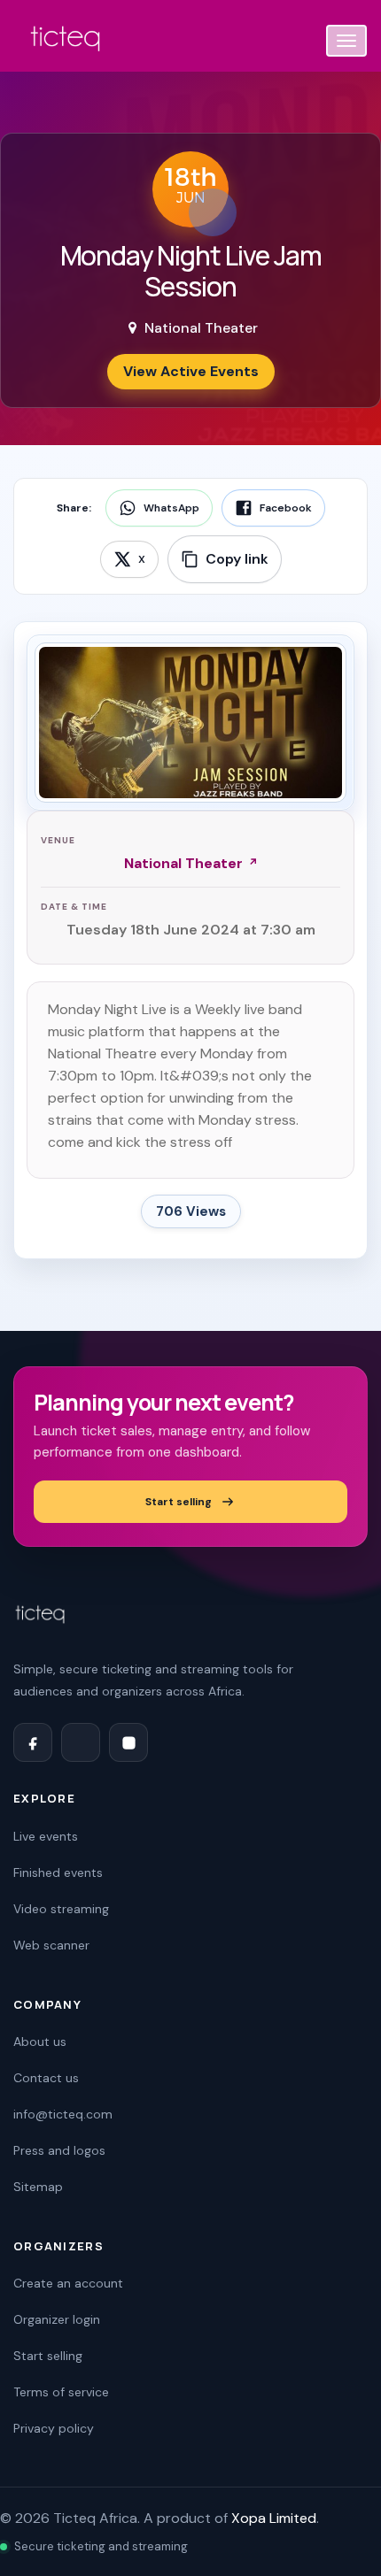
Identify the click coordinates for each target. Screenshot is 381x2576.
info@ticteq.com (63, 2114)
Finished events (58, 1872)
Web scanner (51, 1945)
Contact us (46, 2078)
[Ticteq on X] (81, 1742)
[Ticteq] (66, 42)
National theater (183, 863)
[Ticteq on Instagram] (128, 1742)
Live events (46, 1836)
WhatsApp (171, 508)
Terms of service (61, 2392)
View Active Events (191, 371)
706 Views (191, 1211)
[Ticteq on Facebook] (33, 1742)
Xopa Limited (274, 2518)
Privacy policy (54, 2428)
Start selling (179, 1502)
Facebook (286, 508)
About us (40, 2042)
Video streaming (61, 1909)
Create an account (68, 2283)
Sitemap (38, 2187)
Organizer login (57, 2319)
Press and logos (59, 2150)
